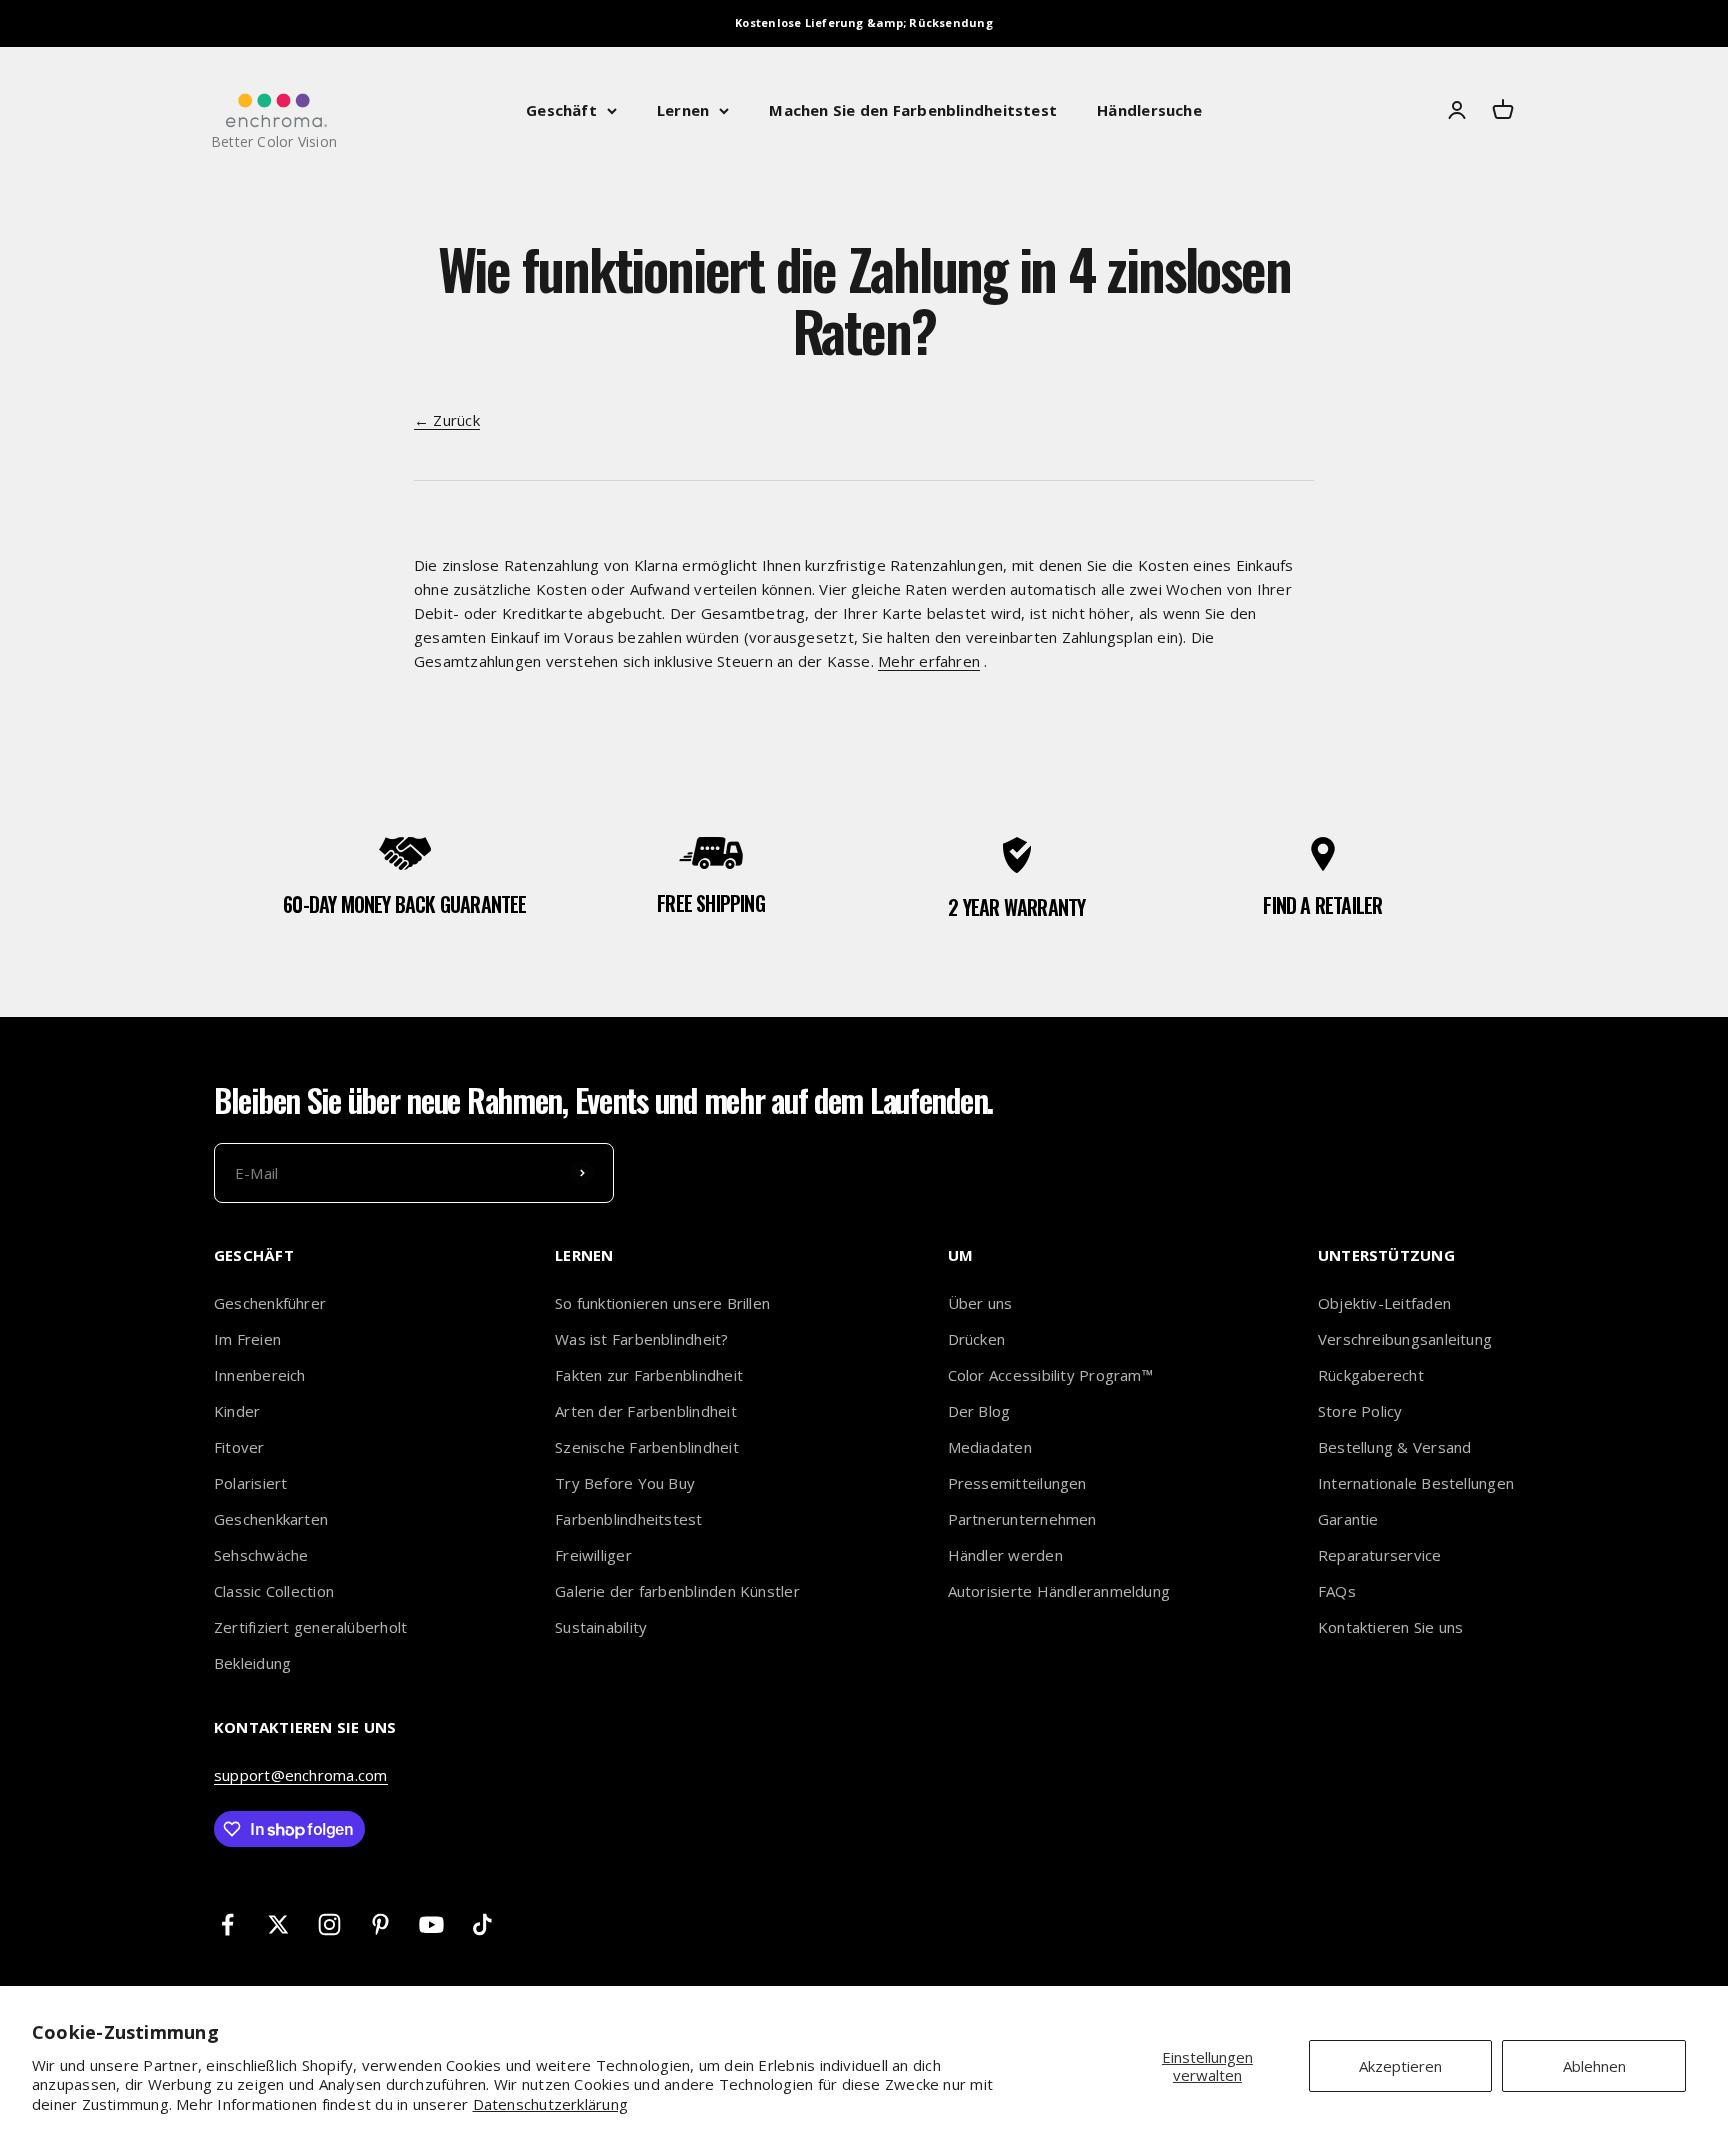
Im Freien (247, 1339)
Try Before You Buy (625, 1483)
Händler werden (1005, 1555)
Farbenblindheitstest (629, 1519)
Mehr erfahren (929, 661)
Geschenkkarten (271, 1519)
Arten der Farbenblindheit (646, 1411)
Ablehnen (1594, 2066)
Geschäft (561, 110)
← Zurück (447, 420)
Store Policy (1360, 1411)
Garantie (1348, 1519)
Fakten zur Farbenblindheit (649, 1375)
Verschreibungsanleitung (1405, 1339)
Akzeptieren (1400, 2066)
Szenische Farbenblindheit (647, 1447)
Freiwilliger (593, 1555)
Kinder (237, 1411)
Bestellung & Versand (1395, 1447)
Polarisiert (250, 1483)
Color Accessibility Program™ (1050, 1375)
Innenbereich (260, 1375)
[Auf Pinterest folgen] (380, 1924)
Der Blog (979, 1411)
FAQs (1337, 1591)
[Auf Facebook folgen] (227, 1924)
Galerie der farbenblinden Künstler (677, 1591)
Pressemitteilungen (1017, 1483)
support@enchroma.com (301, 1775)
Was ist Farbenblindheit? (641, 1339)
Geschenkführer (270, 1303)
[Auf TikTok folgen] (482, 1924)
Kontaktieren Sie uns (1391, 1627)
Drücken (977, 1339)
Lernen (683, 110)
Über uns (980, 1303)
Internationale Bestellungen (1416, 1483)
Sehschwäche (261, 1555)
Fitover (239, 1447)
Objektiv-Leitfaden (1384, 1303)
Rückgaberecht (1371, 1375)
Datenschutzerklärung (551, 2104)
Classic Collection (274, 1591)
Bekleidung (252, 1663)
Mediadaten (990, 1447)
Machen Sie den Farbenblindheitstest (913, 110)
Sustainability (601, 1627)
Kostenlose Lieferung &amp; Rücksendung (864, 22)
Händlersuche (1149, 110)
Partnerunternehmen (1022, 1519)
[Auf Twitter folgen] (278, 1924)
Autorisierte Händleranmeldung (1059, 1591)
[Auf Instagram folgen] (329, 1924)
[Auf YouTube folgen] (431, 1924)
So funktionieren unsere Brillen (662, 1303)
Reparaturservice (1380, 1555)
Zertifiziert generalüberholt (310, 1627)
